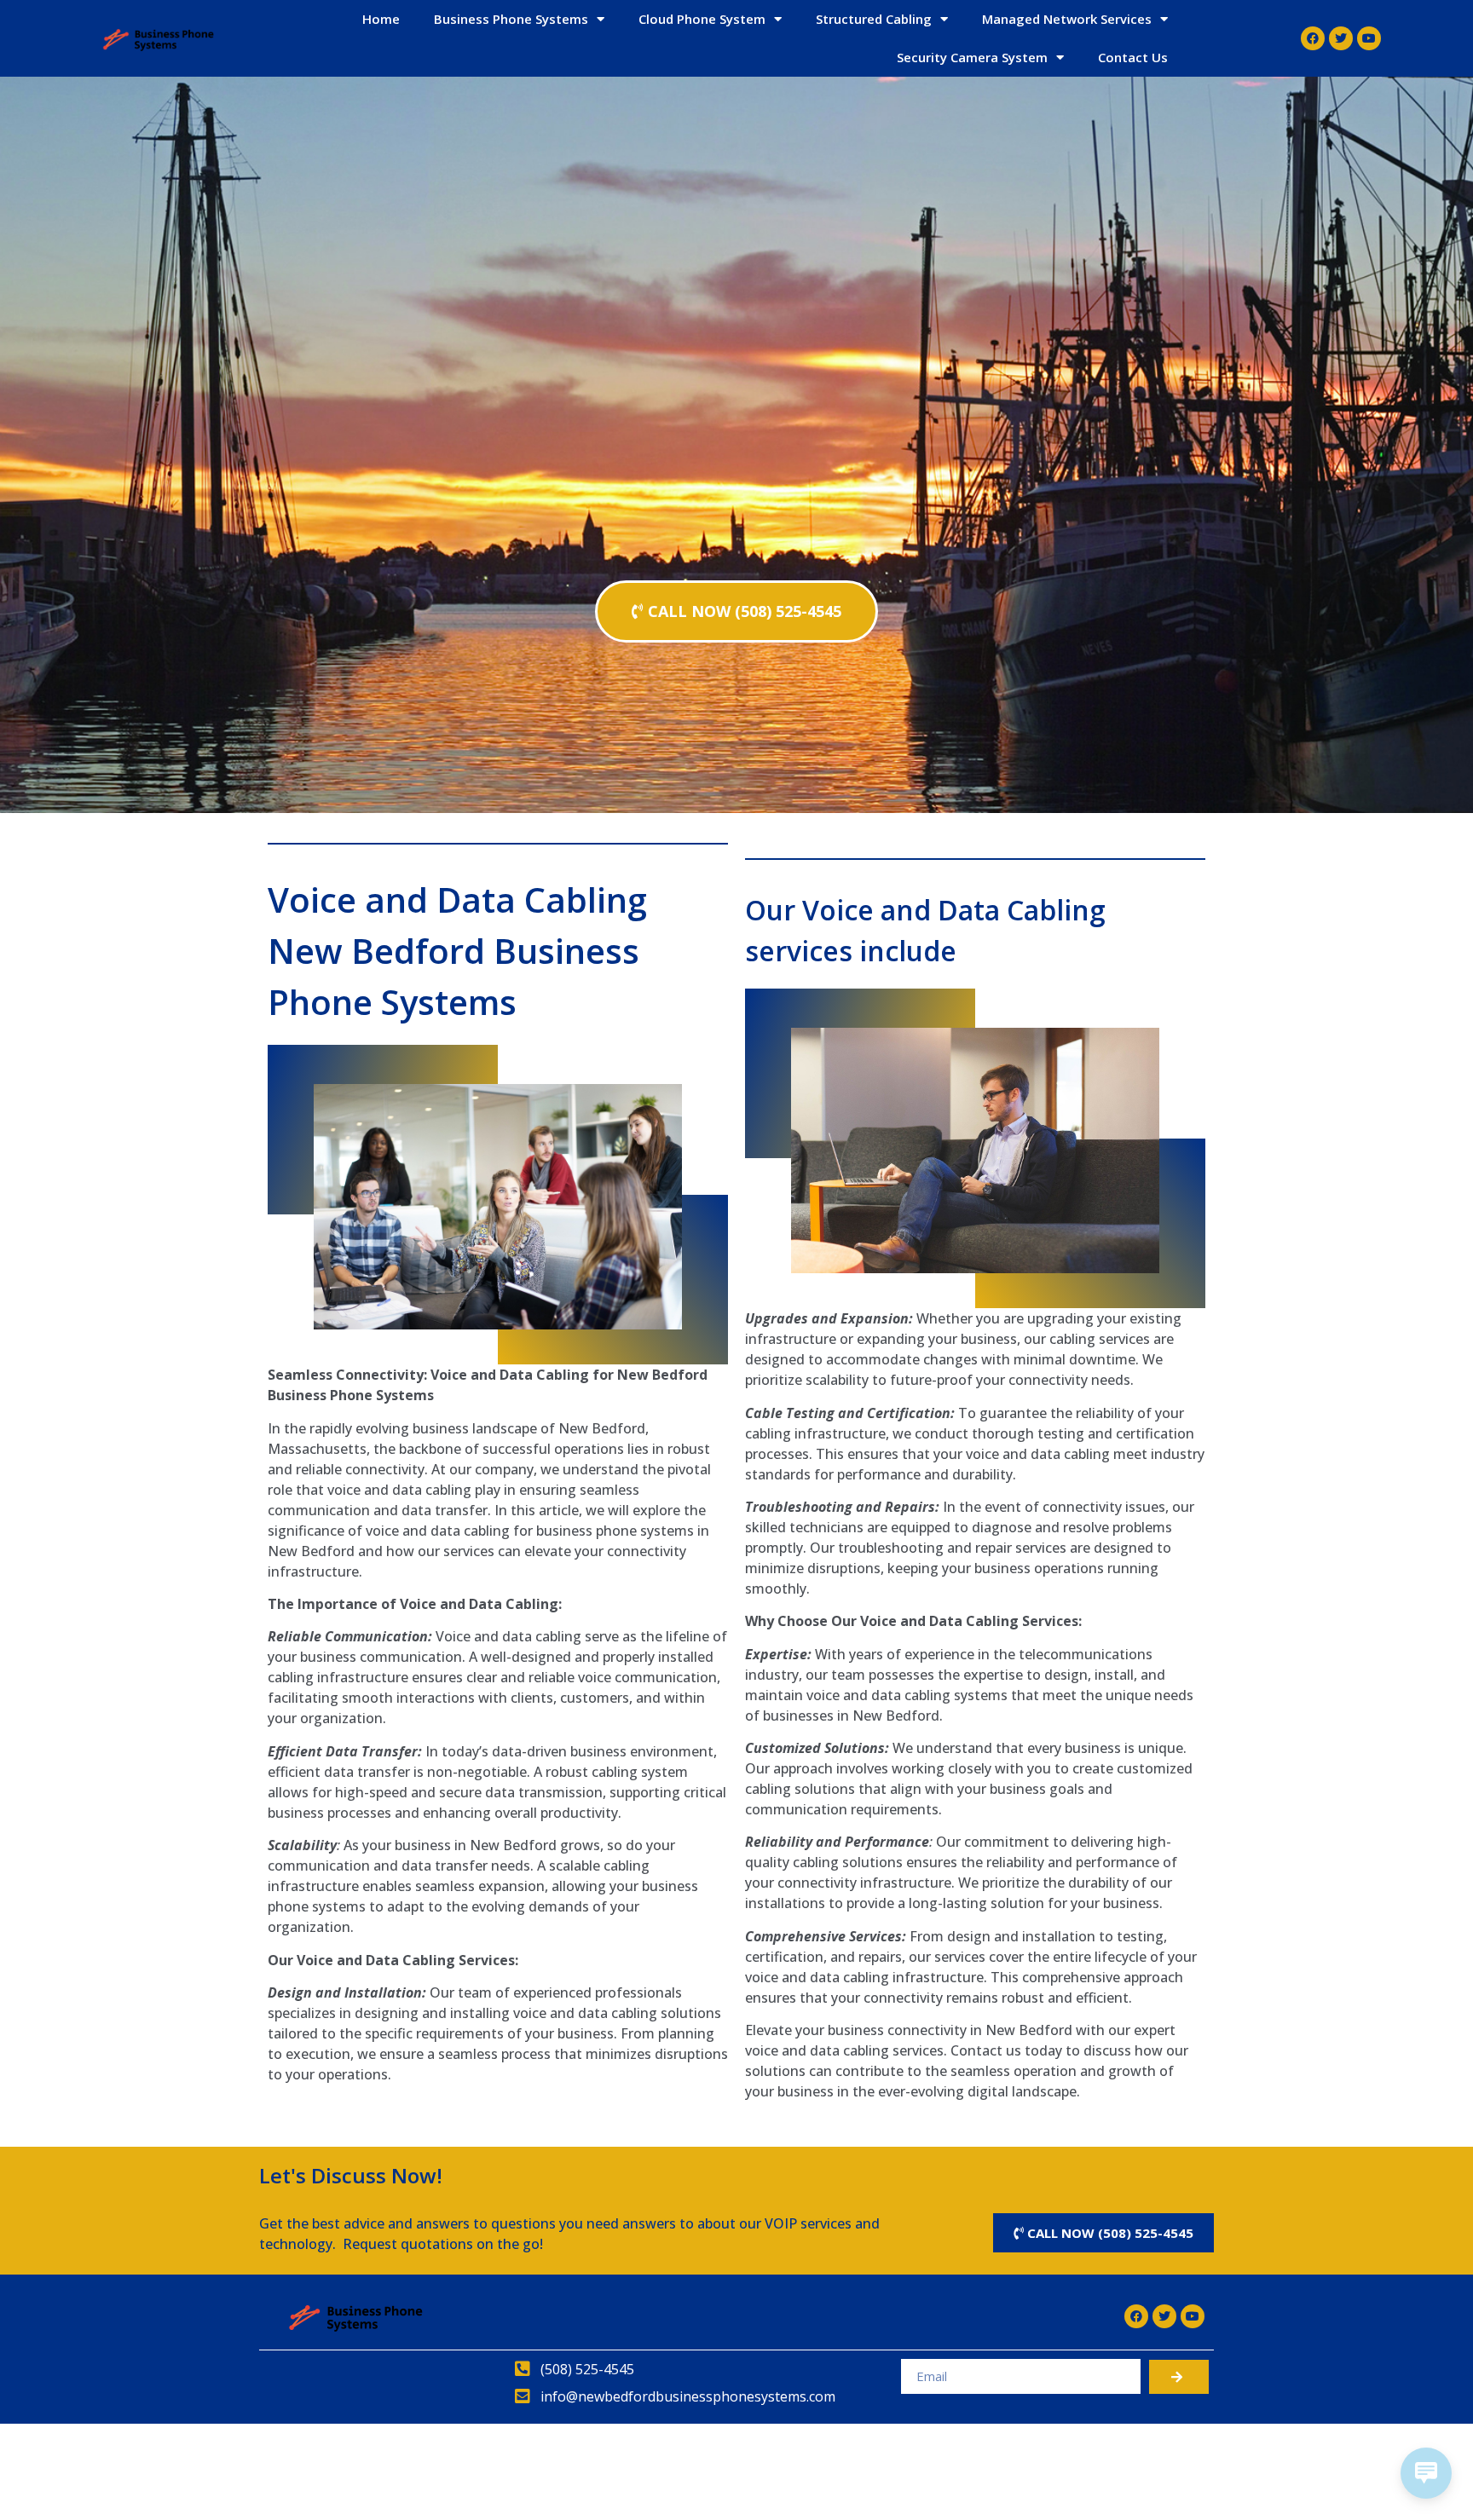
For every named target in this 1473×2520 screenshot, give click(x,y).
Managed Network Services (1067, 19)
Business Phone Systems (511, 19)
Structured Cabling (874, 19)
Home (381, 19)
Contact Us (1133, 57)
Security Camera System (972, 57)
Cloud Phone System (702, 19)
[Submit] (1179, 2377)
